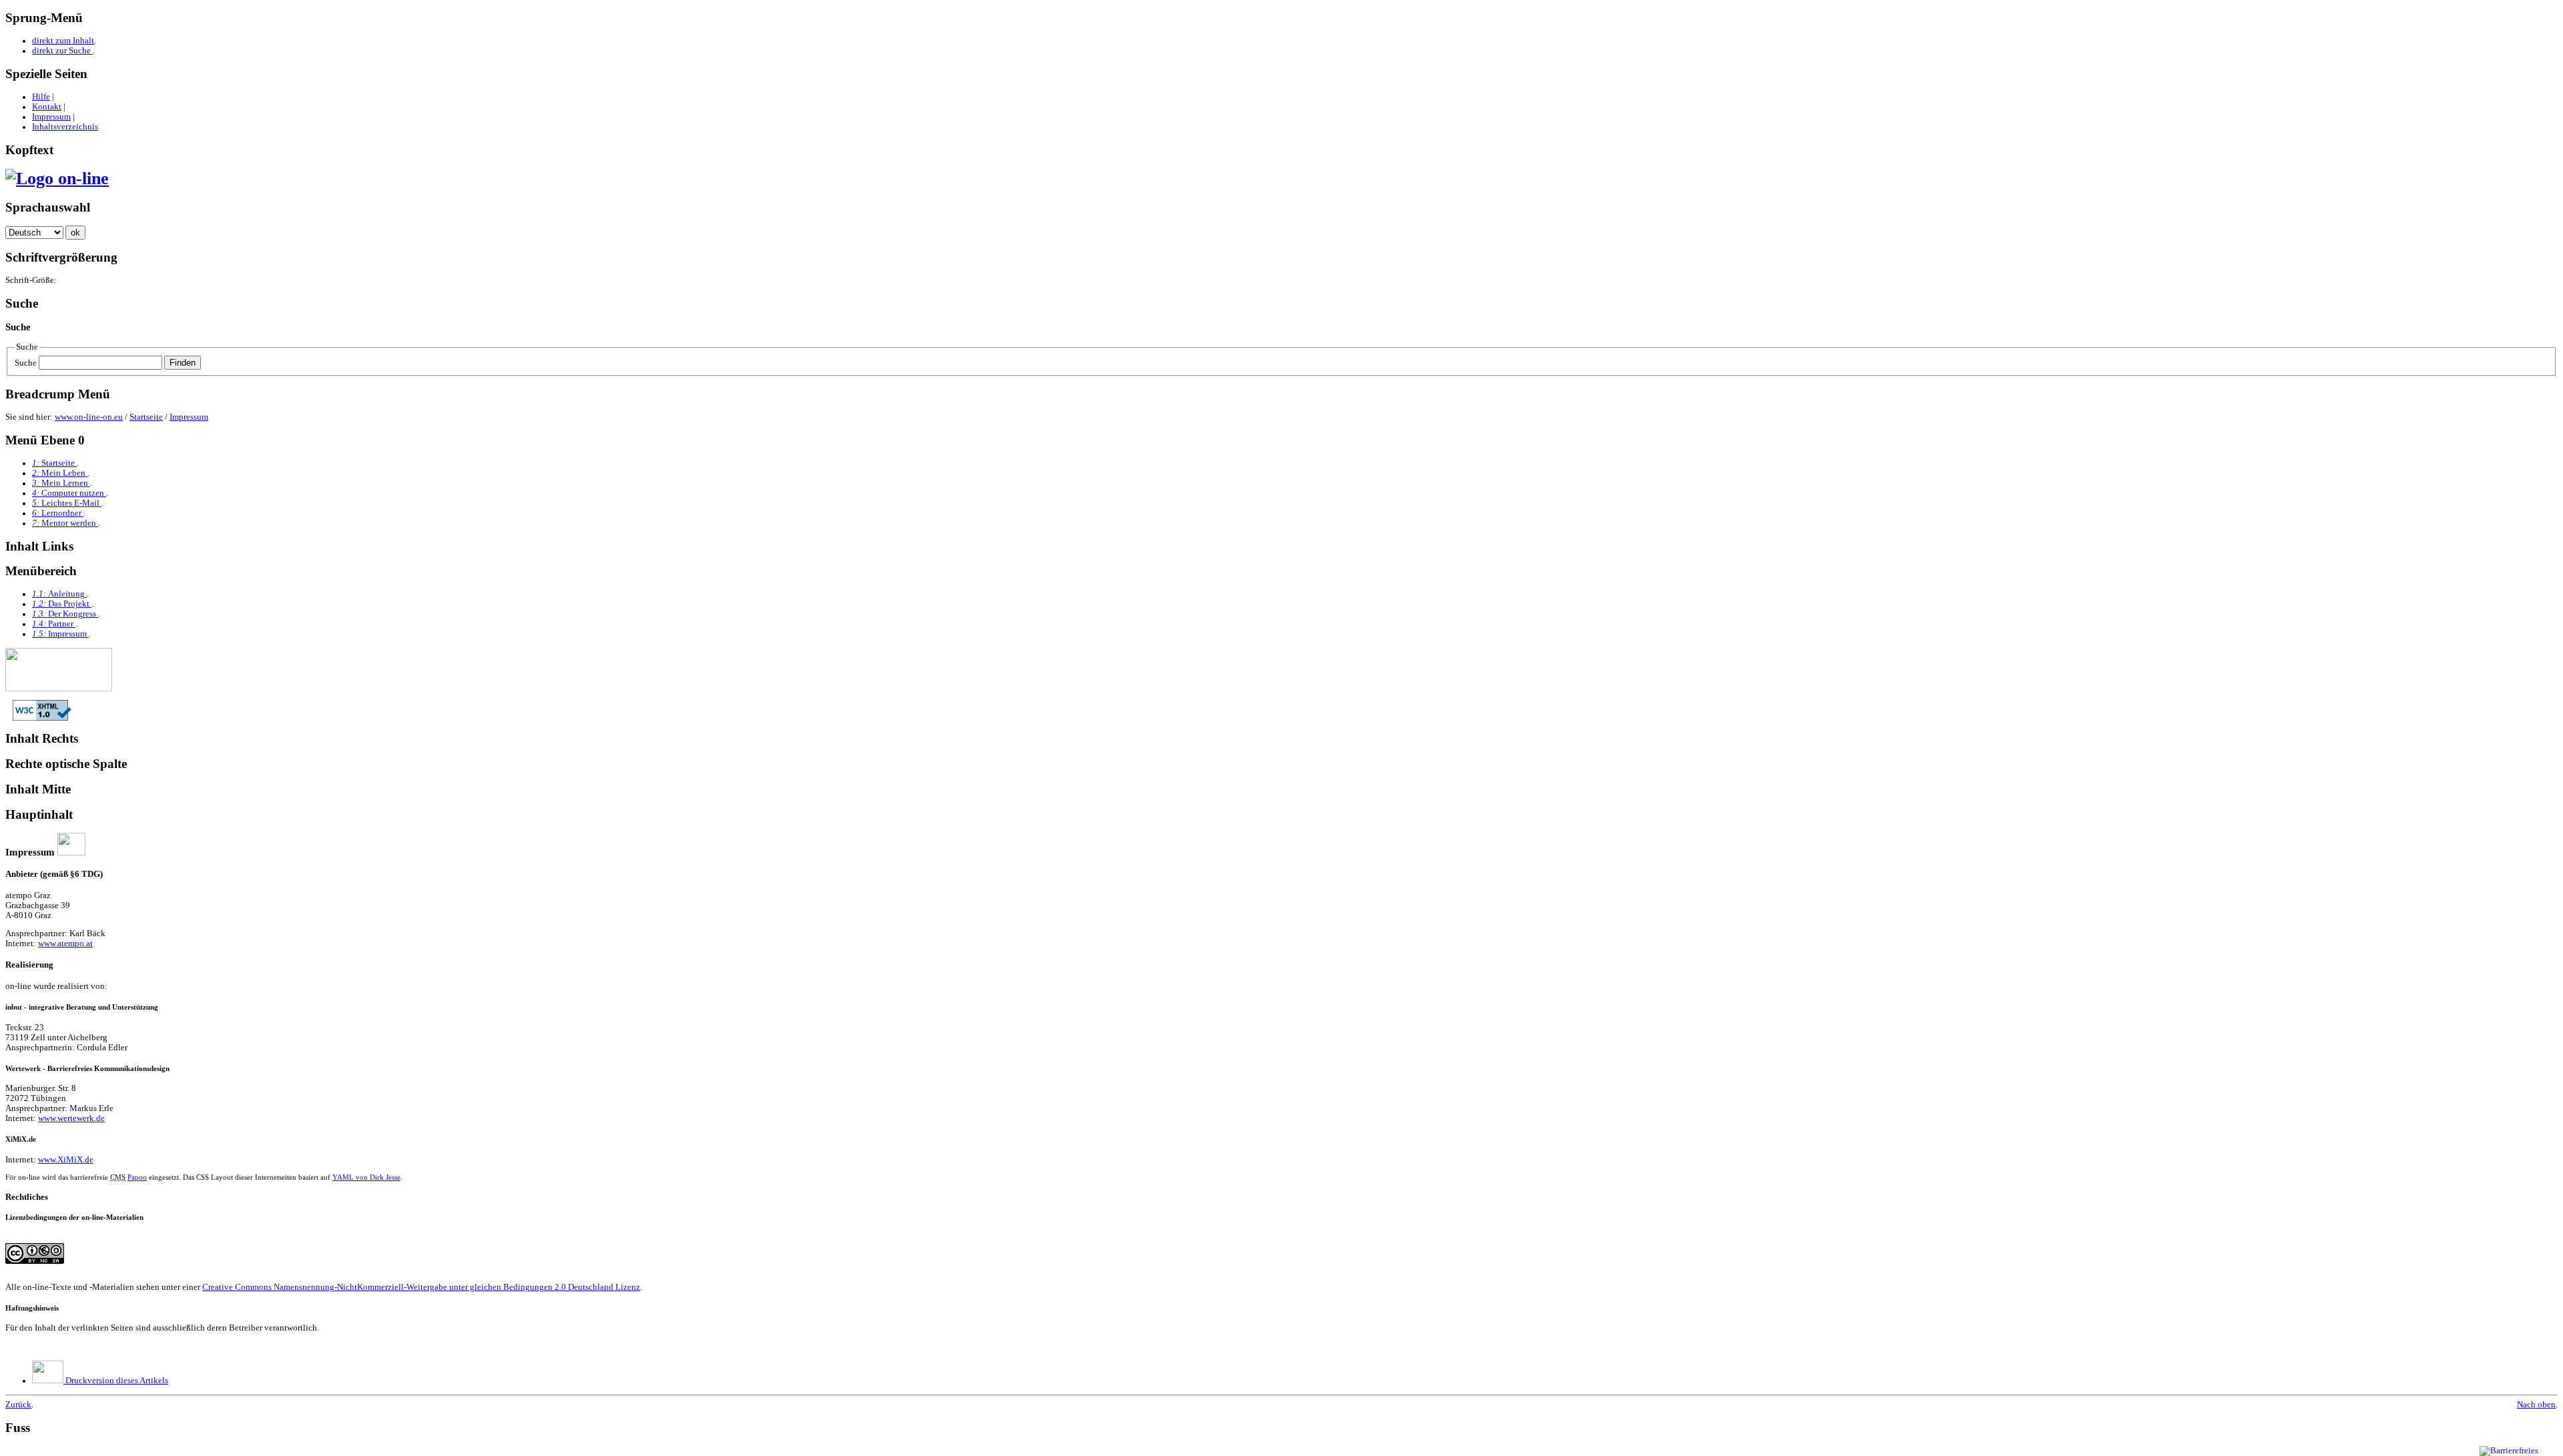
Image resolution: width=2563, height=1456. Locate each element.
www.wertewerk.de (71, 1118)
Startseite (146, 417)
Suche (26, 363)
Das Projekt (62, 604)
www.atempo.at (65, 944)
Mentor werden (65, 523)
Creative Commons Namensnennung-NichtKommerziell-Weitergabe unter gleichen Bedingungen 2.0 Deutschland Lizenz (421, 1287)
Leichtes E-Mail (67, 503)
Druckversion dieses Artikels (116, 1381)
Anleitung (59, 594)
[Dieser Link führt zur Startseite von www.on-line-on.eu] (57, 178)
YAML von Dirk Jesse (366, 1177)
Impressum (51, 117)
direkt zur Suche (62, 51)
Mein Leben (60, 473)
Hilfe (41, 97)
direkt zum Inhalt (63, 41)
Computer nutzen (69, 493)
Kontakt (47, 107)
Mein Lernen (61, 483)
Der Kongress (65, 614)
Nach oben (2536, 1405)
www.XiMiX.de (66, 1160)
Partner (54, 624)
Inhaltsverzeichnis (65, 127)
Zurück (18, 1405)
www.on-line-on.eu (89, 417)
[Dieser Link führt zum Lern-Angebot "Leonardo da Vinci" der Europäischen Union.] (59, 689)
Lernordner (58, 513)
